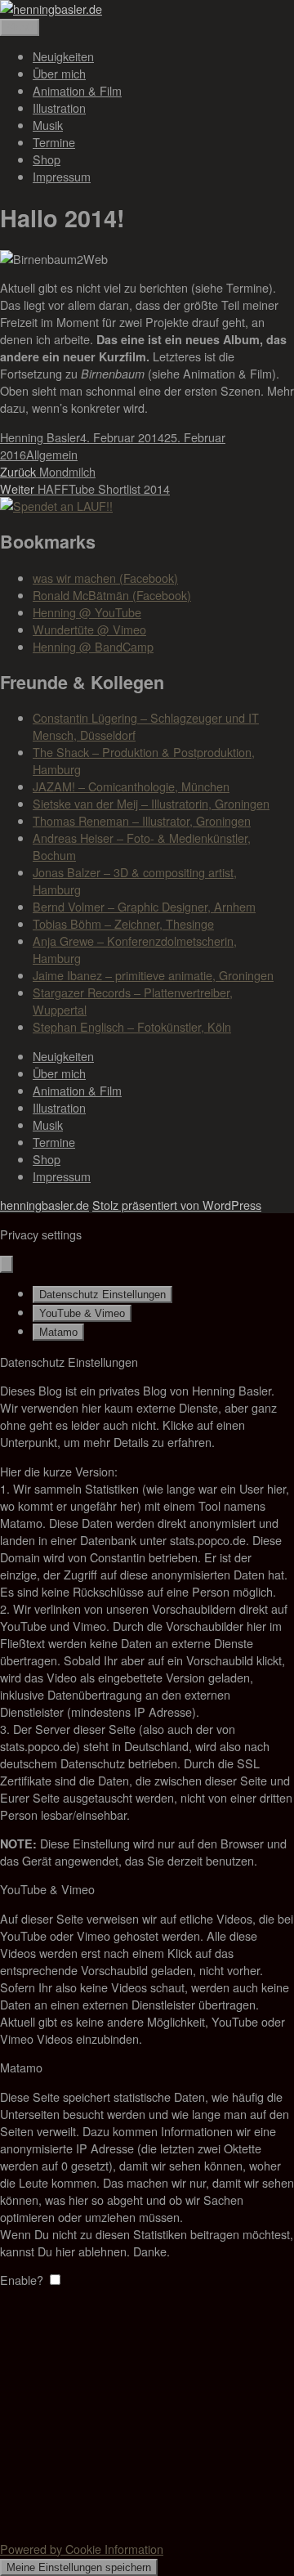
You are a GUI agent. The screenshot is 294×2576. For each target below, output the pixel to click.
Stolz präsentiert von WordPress (177, 1205)
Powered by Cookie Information (82, 2549)
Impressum (62, 176)
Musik (48, 125)
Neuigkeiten (63, 56)
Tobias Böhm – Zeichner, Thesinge (123, 923)
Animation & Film (77, 90)
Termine (54, 142)
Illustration (59, 108)
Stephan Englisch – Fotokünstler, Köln (132, 1026)
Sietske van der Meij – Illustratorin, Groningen (151, 803)
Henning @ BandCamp (93, 646)
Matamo (58, 1332)
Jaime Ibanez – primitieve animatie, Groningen (153, 975)
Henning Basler (40, 437)
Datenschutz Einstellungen (102, 1295)
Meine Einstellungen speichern (79, 2567)
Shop (47, 159)
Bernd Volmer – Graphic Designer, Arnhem (144, 906)
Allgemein (52, 454)
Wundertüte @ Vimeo (89, 629)
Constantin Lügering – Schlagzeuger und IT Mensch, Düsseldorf (146, 726)
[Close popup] (7, 1264)
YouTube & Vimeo (82, 1313)
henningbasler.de (45, 1205)
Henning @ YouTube (87, 612)
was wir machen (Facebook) (105, 578)
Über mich (59, 73)
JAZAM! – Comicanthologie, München (131, 786)
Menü (20, 27)
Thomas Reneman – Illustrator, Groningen (142, 820)
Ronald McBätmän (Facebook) (112, 595)
